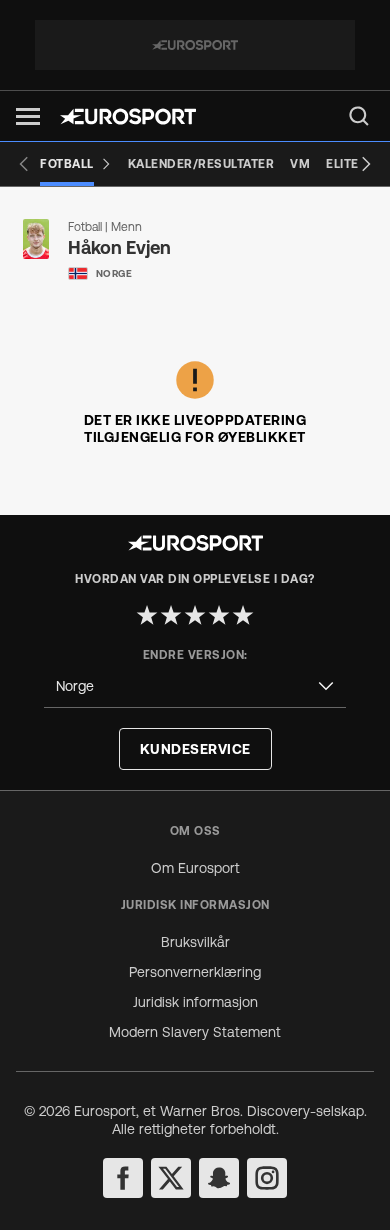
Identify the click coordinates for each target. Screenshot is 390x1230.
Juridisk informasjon (195, 1002)
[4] (219, 615)
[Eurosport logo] (128, 116)
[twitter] (171, 1178)
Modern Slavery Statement (195, 1032)
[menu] (359, 116)
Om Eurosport (195, 868)
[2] (171, 615)
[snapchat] (219, 1178)
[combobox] (195, 686)
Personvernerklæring (195, 972)
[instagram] (267, 1178)
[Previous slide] (24, 164)
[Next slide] (366, 164)
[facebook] (123, 1178)
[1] (147, 615)
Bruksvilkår (195, 942)
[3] (195, 615)
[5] (243, 615)
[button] (28, 116)
